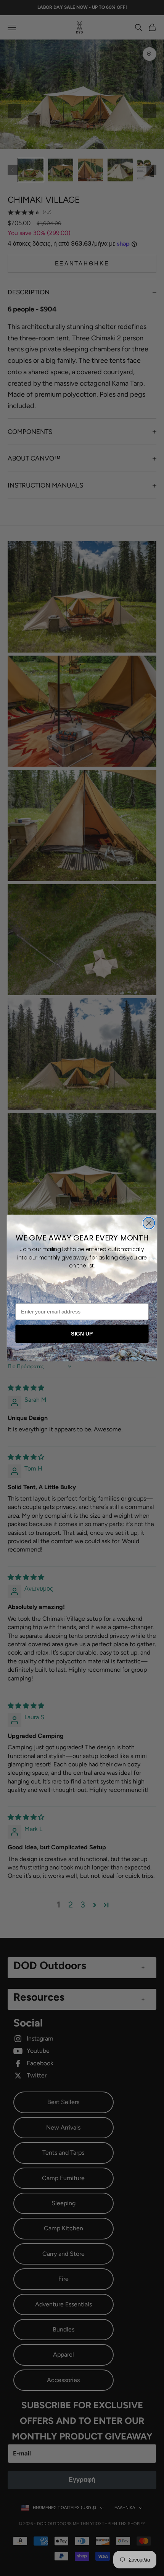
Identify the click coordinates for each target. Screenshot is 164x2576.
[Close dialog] (149, 1223)
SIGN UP (82, 1333)
